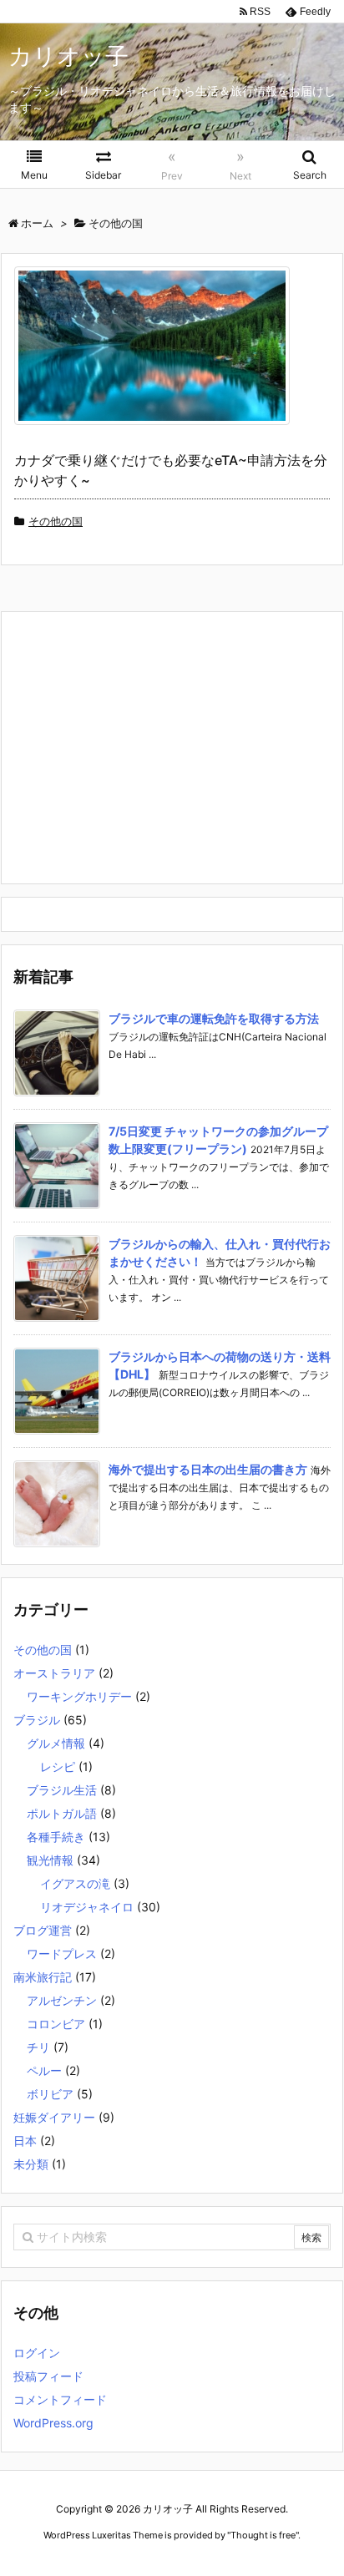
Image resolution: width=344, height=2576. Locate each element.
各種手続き (56, 1837)
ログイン (37, 2353)
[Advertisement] (154, 746)
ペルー (44, 2070)
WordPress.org (53, 2423)
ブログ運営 (43, 1930)
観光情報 (50, 1860)
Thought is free (263, 2535)
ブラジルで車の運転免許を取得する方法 (214, 1018)
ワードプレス (62, 1954)
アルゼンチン (62, 2000)
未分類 (31, 2164)
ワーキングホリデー (79, 1696)
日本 (25, 2141)
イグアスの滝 (75, 1883)
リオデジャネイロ (87, 1907)
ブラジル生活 (62, 1790)
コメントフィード (60, 2399)
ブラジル (37, 1720)
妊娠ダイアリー (54, 2117)
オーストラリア (54, 1673)
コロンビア (56, 2024)
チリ (38, 2047)
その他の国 (56, 521)
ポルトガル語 (62, 1813)
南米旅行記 (43, 1977)
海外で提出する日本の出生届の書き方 (208, 1469)
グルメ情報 (56, 1743)
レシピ (58, 1766)
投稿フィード (48, 2376)
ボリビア (50, 2094)
